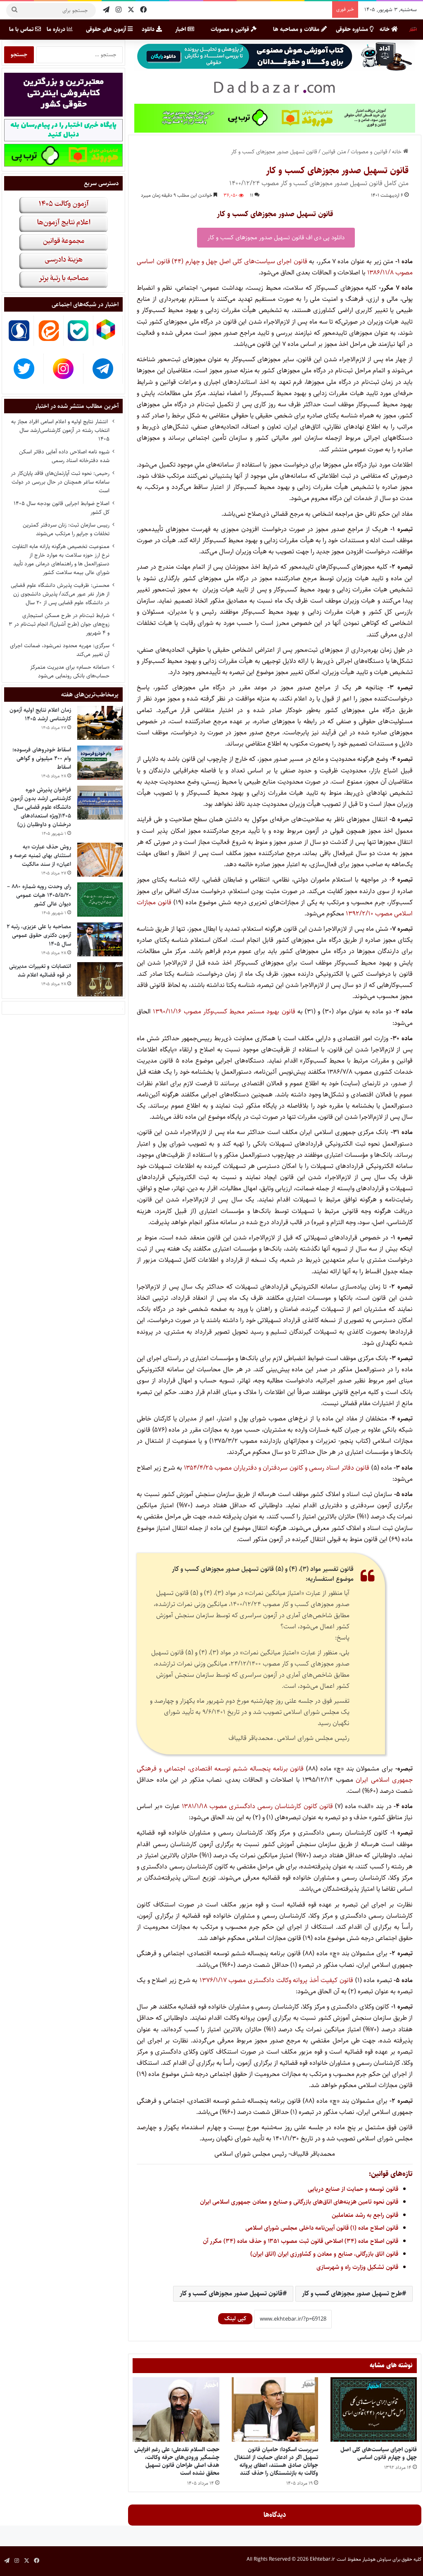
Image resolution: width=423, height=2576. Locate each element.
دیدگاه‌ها (275, 2515)
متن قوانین (334, 152)
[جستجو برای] (14, 10)
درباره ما (57, 29)
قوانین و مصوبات (231, 29)
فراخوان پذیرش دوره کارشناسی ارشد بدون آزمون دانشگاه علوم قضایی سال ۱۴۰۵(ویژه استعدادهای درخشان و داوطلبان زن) (41, 807)
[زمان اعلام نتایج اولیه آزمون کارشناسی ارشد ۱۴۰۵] (100, 723)
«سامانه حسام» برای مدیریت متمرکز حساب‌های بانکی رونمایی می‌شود (70, 671)
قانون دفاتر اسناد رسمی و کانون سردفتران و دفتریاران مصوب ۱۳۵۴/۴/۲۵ (277, 1468)
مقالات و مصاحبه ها (297, 29)
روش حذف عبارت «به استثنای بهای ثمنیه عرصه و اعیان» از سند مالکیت (40, 855)
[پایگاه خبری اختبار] (413, 30)
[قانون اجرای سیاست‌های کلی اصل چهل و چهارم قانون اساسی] (374, 2409)
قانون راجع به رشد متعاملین (365, 2215)
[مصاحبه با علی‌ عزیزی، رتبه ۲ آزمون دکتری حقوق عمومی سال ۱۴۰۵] (100, 940)
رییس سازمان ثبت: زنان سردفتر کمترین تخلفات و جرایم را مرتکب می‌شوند (66, 529)
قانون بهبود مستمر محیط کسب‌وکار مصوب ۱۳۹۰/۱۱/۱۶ (224, 1012)
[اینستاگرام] (119, 10)
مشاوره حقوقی (353, 29)
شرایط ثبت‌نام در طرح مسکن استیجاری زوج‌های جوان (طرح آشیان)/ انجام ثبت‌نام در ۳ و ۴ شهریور (59, 624)
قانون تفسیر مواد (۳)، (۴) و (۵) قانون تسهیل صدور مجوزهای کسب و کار (263, 1569)
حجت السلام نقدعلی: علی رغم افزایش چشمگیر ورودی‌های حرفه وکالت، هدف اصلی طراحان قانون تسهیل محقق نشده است (177, 2461)
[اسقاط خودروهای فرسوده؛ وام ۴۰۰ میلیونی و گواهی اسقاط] (100, 763)
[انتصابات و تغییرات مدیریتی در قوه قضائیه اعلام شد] (100, 979)
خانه (385, 29)
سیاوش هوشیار (377, 2559)
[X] (131, 10)
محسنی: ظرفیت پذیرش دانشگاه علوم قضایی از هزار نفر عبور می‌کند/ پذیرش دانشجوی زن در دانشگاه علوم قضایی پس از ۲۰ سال (60, 594)
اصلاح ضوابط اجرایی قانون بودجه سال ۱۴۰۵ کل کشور (62, 508)
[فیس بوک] (143, 10)
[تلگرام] (106, 10)
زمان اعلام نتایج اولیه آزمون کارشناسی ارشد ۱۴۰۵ (40, 714)
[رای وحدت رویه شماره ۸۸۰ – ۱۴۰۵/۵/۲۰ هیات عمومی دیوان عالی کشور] (100, 900)
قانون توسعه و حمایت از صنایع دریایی (353, 2189)
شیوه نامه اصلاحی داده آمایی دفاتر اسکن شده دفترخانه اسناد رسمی (64, 456)
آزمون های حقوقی (107, 29)
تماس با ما (22, 29)
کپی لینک (235, 2319)
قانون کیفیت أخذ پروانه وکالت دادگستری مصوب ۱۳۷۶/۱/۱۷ (276, 1980)
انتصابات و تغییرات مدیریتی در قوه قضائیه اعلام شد (40, 971)
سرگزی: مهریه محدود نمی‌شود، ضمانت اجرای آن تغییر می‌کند (60, 650)
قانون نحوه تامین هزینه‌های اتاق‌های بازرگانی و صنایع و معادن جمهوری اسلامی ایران (299, 2202)
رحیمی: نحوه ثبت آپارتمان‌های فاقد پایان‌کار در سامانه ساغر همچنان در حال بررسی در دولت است (60, 482)
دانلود (149, 29)
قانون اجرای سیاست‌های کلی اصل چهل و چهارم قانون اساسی (379, 2453)
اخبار (181, 29)
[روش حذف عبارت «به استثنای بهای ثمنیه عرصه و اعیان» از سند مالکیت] (100, 860)
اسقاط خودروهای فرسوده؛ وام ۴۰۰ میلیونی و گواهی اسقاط (42, 758)
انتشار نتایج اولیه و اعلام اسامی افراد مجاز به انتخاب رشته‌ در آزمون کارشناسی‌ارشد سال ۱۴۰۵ (60, 430)
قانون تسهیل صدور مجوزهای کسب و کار (231, 2294)
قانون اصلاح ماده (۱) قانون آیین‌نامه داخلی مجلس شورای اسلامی (322, 2228)
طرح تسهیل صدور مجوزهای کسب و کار (352, 2294)
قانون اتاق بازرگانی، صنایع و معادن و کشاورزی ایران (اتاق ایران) (324, 2254)
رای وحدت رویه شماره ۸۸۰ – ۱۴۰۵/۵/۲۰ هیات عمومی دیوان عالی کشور (39, 895)
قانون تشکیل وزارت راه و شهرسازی (357, 2267)
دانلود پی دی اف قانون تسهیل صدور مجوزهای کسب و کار (276, 237)
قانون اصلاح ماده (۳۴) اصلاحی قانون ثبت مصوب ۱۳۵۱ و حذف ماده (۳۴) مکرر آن (301, 2241)
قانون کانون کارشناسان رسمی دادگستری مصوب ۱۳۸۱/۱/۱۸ (257, 1806)
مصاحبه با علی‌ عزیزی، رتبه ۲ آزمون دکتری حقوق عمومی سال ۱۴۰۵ (39, 935)
